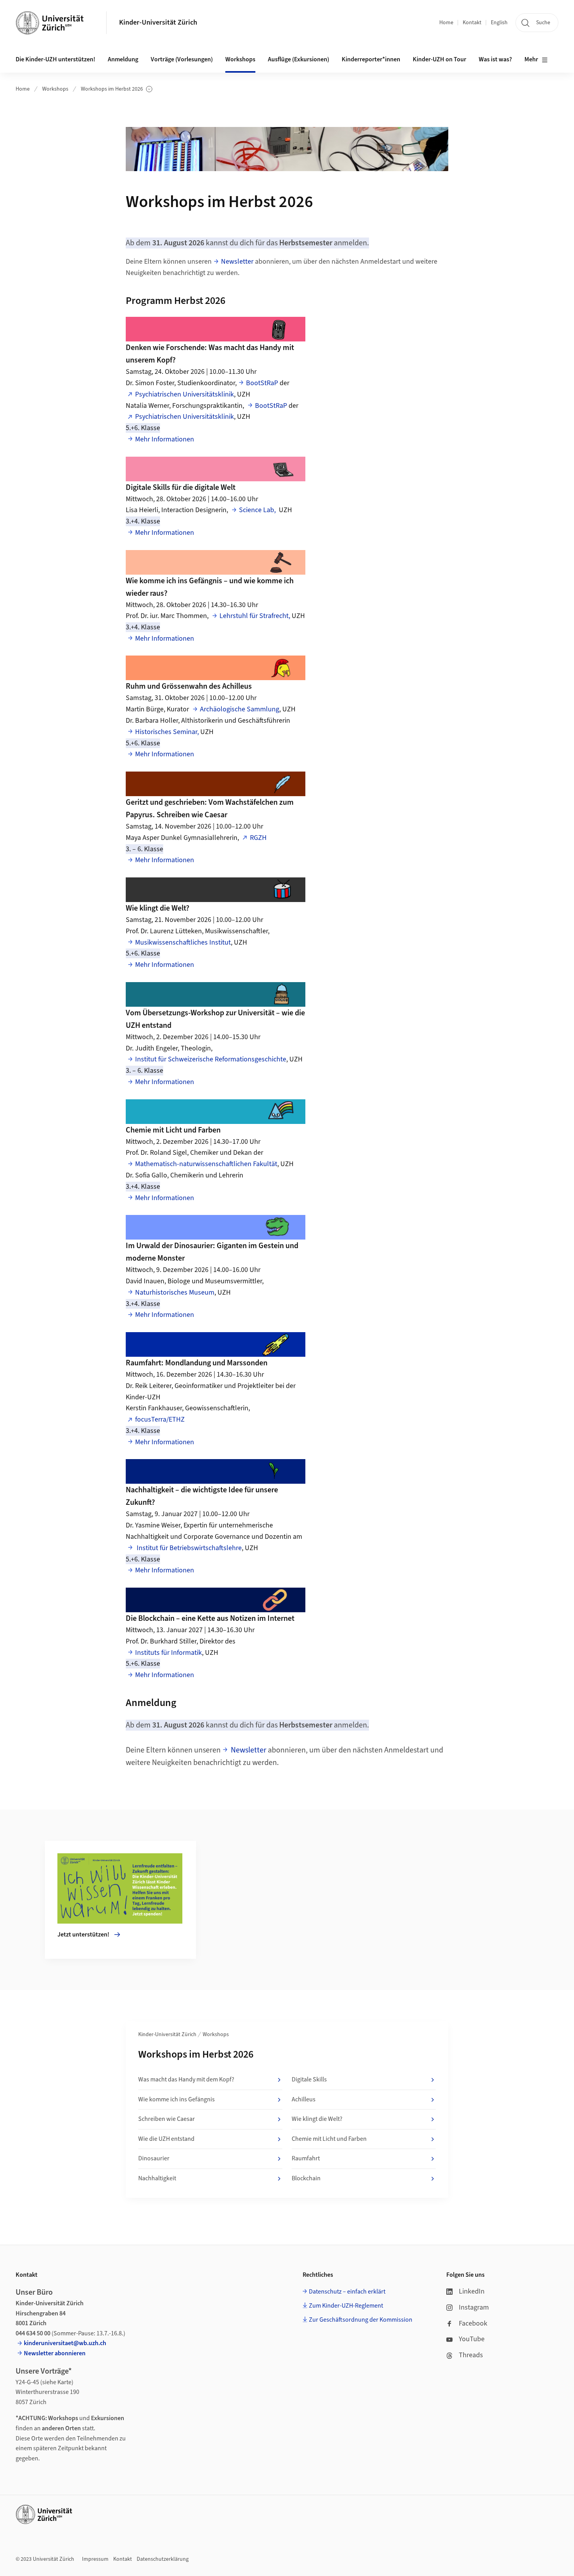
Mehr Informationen (165, 439)
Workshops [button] (240, 59)
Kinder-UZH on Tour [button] (439, 59)
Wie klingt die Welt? (317, 2119)
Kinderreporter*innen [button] (371, 59)
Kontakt (472, 23)
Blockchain (306, 2178)
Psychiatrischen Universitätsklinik (184, 394)
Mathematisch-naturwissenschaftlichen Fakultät (206, 1164)
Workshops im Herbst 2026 (112, 89)
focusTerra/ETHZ (160, 1419)
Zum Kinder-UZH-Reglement (346, 2306)
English (499, 23)
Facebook (473, 2323)
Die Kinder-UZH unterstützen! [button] (55, 59)
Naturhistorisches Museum (175, 1292)
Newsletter (237, 262)
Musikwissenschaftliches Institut (183, 942)
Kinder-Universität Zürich (158, 22)
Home (446, 23)
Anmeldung (123, 59)
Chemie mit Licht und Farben (329, 2139)
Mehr (531, 59)
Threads (471, 2355)
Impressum (95, 2559)
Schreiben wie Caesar (167, 2119)
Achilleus (304, 2099)
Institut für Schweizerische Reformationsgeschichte (211, 1059)
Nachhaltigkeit (157, 2178)
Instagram (474, 2307)
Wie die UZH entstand (166, 2139)
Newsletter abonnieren (55, 2353)
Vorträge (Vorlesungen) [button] (182, 59)
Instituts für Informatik (168, 1653)
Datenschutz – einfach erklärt (347, 2292)
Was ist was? (495, 59)
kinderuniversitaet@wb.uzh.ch (65, 2343)
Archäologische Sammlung (240, 709)
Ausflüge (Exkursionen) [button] (299, 59)
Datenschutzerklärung (163, 2559)
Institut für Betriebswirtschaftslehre (188, 1548)
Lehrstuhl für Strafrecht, (255, 616)
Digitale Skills (309, 2079)
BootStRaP (262, 383)
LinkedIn (472, 2291)
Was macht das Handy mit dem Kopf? (186, 2079)
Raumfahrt (306, 2158)
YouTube (472, 2339)
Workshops (55, 89)
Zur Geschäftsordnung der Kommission (361, 2320)
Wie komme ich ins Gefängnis (176, 2099)
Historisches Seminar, (167, 732)
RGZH (258, 838)
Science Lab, (259, 510)
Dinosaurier (154, 2158)
